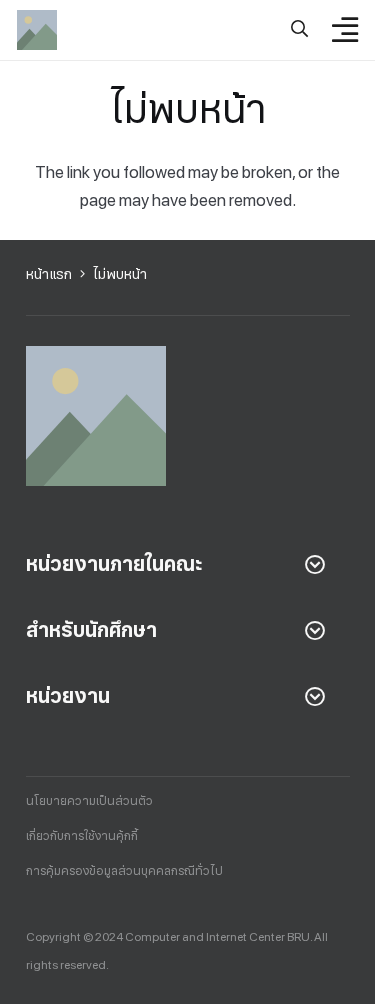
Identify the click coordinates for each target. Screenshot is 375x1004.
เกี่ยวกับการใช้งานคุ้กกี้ (82, 836)
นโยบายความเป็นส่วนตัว (89, 801)
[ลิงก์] (37, 30)
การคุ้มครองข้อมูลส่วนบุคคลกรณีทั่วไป (124, 871)
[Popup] (299, 30)
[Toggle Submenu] (315, 564)
